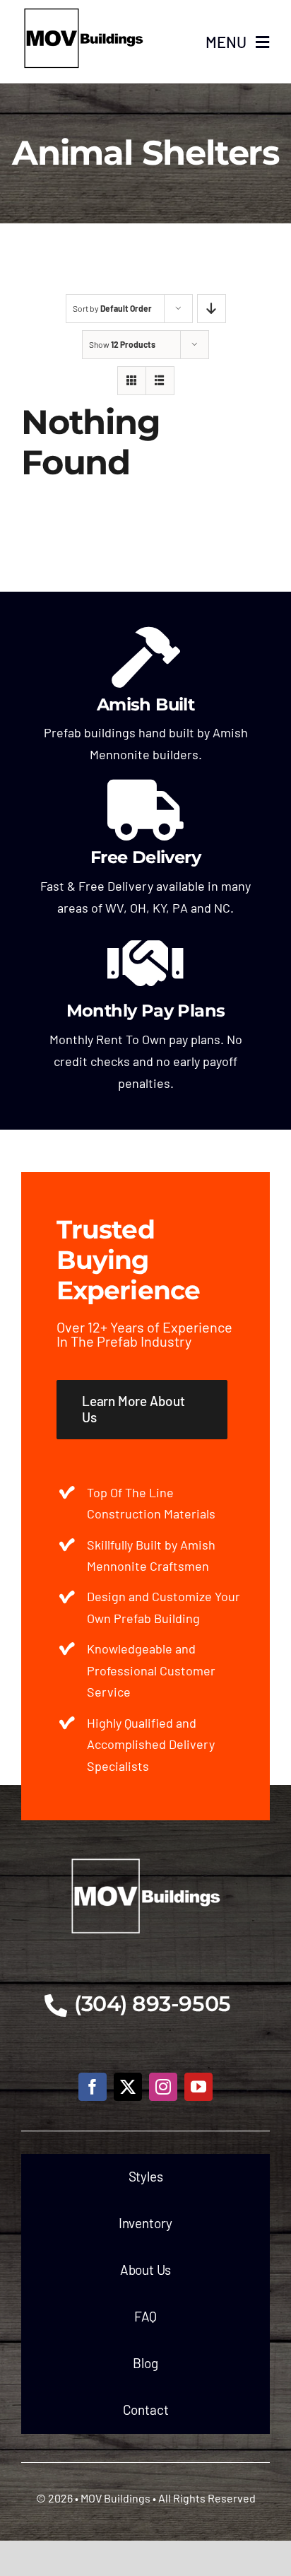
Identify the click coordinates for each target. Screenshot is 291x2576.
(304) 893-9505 (153, 2004)
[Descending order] (212, 309)
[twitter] (128, 2087)
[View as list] (160, 381)
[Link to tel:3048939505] (56, 2006)
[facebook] (93, 2087)
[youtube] (198, 2087)
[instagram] (163, 2087)
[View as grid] (132, 381)
